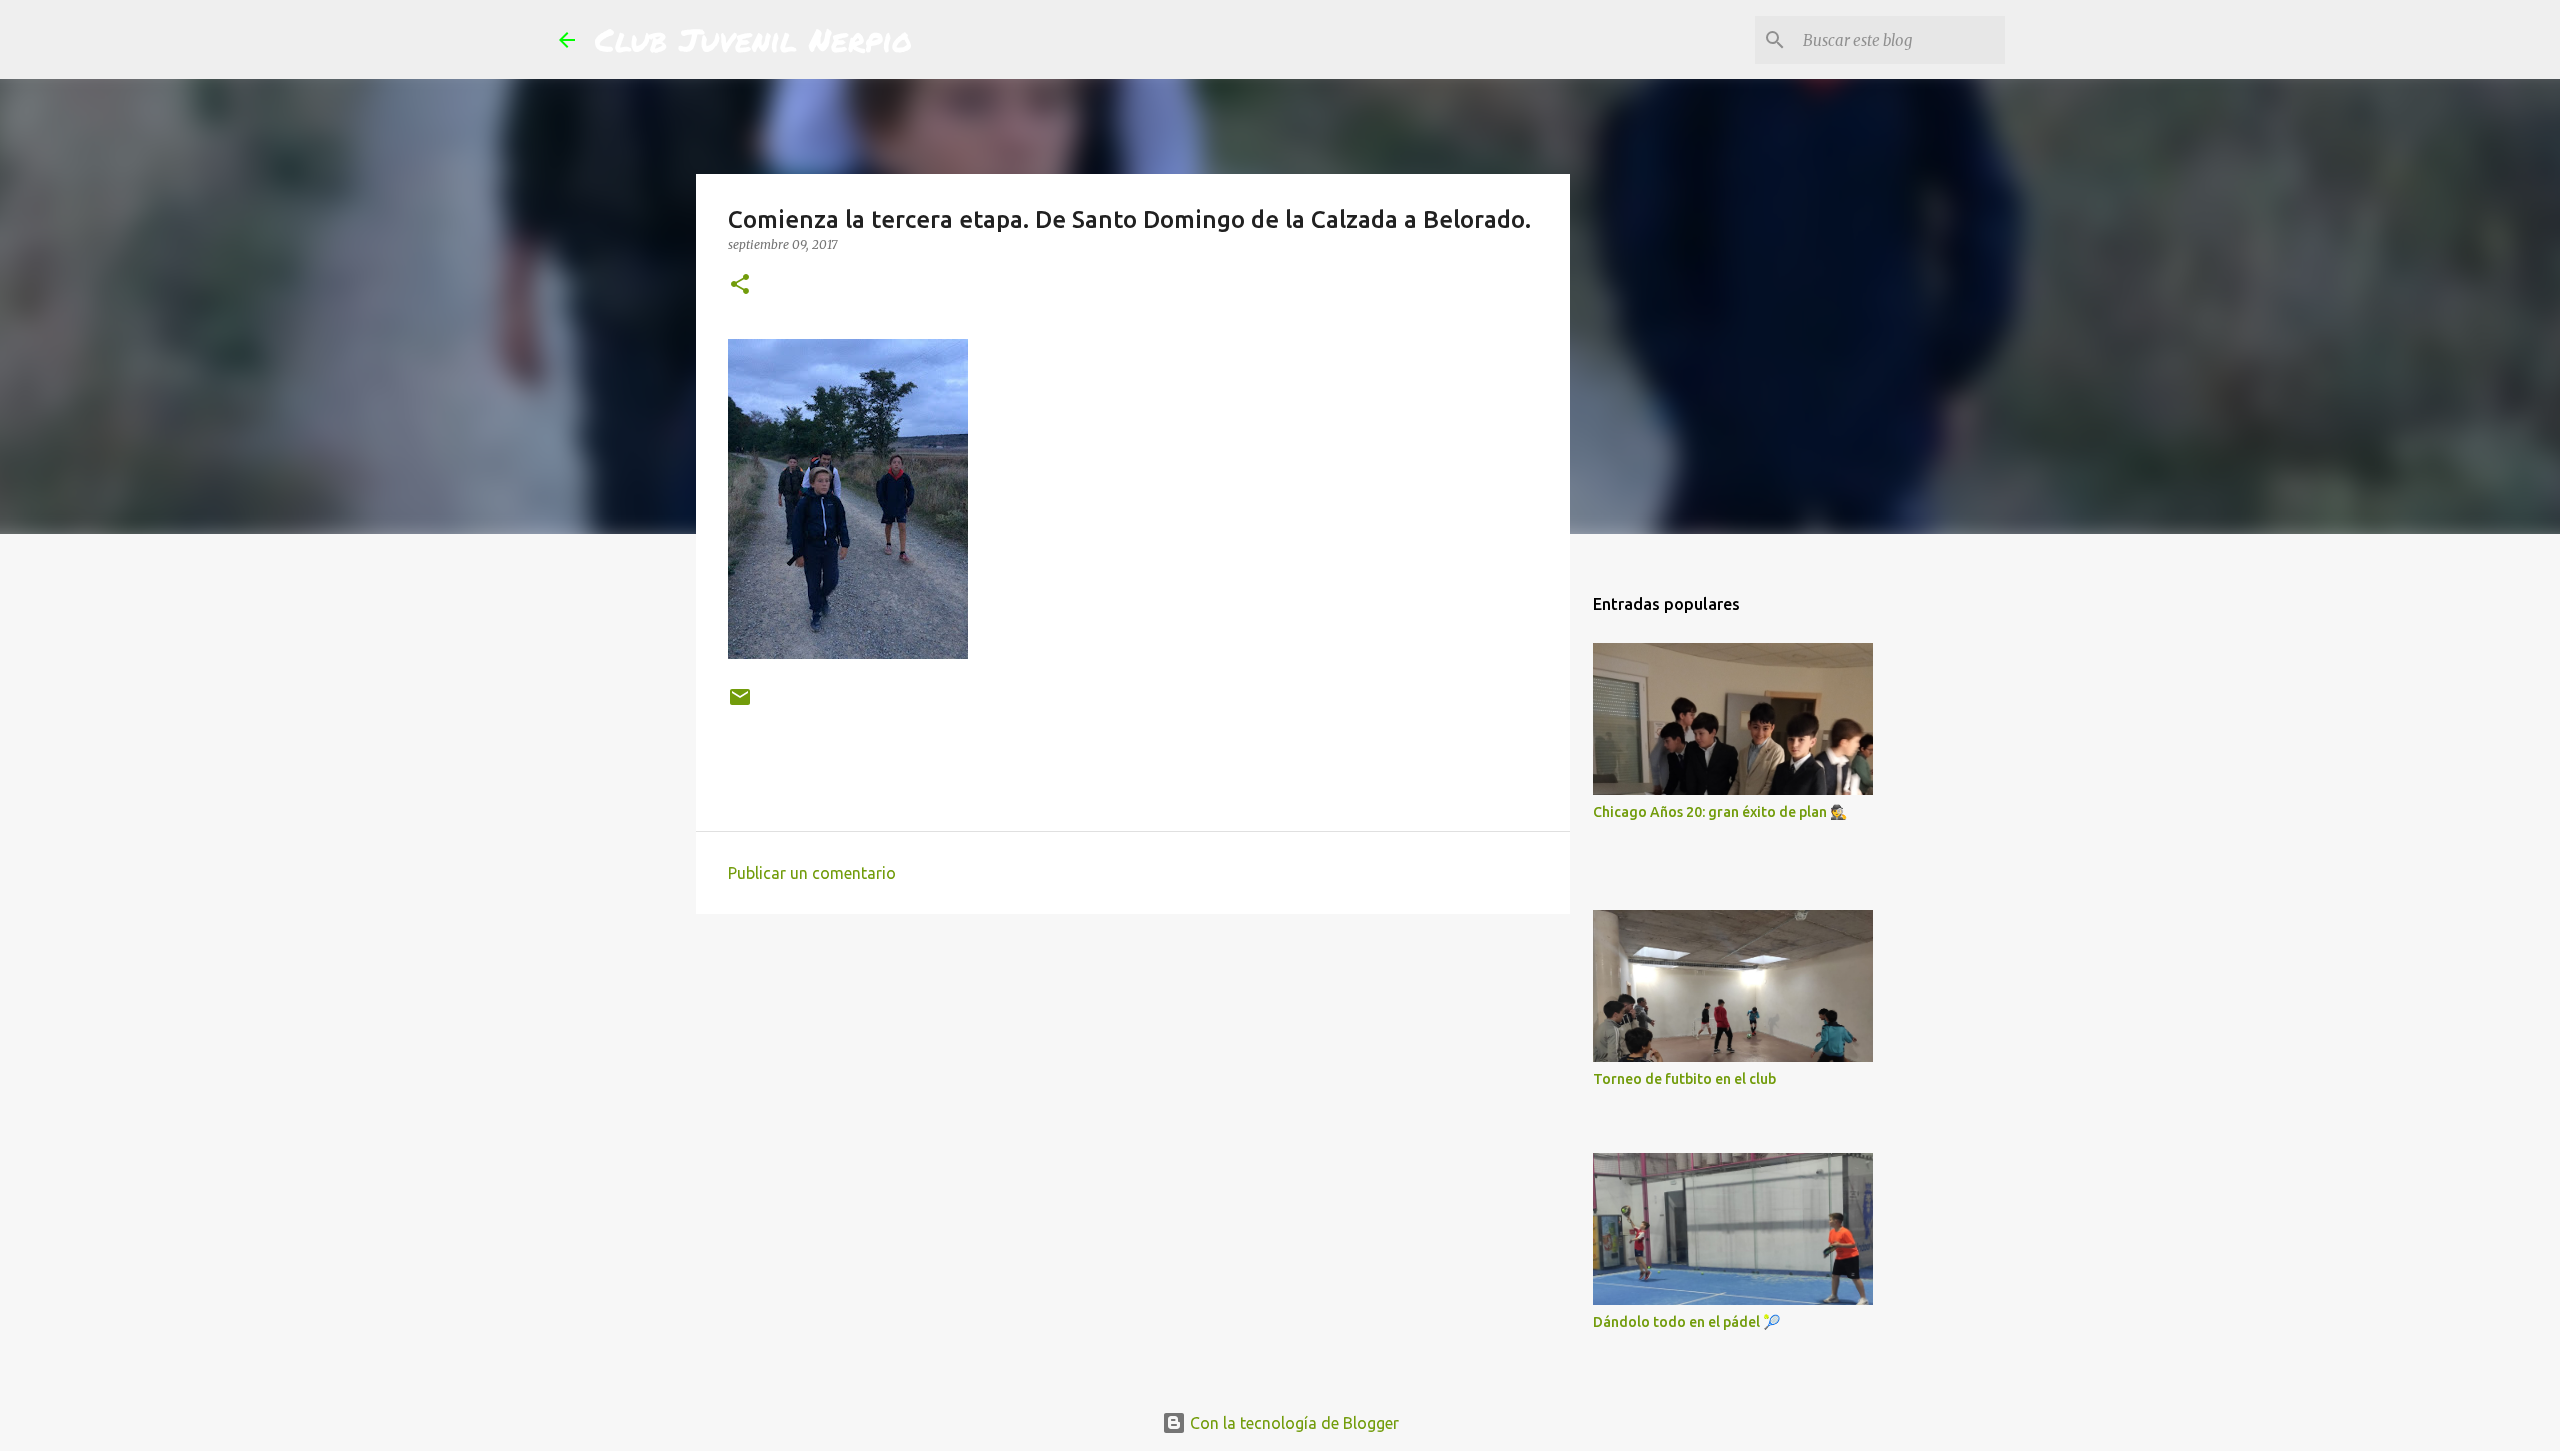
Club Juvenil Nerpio (753, 39)
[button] (740, 285)
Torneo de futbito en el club (1684, 1079)
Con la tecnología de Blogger (1292, 1423)
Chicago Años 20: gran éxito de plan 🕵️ (1720, 812)
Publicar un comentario (812, 873)
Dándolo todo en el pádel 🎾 (1686, 1322)
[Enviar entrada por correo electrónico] (740, 704)
